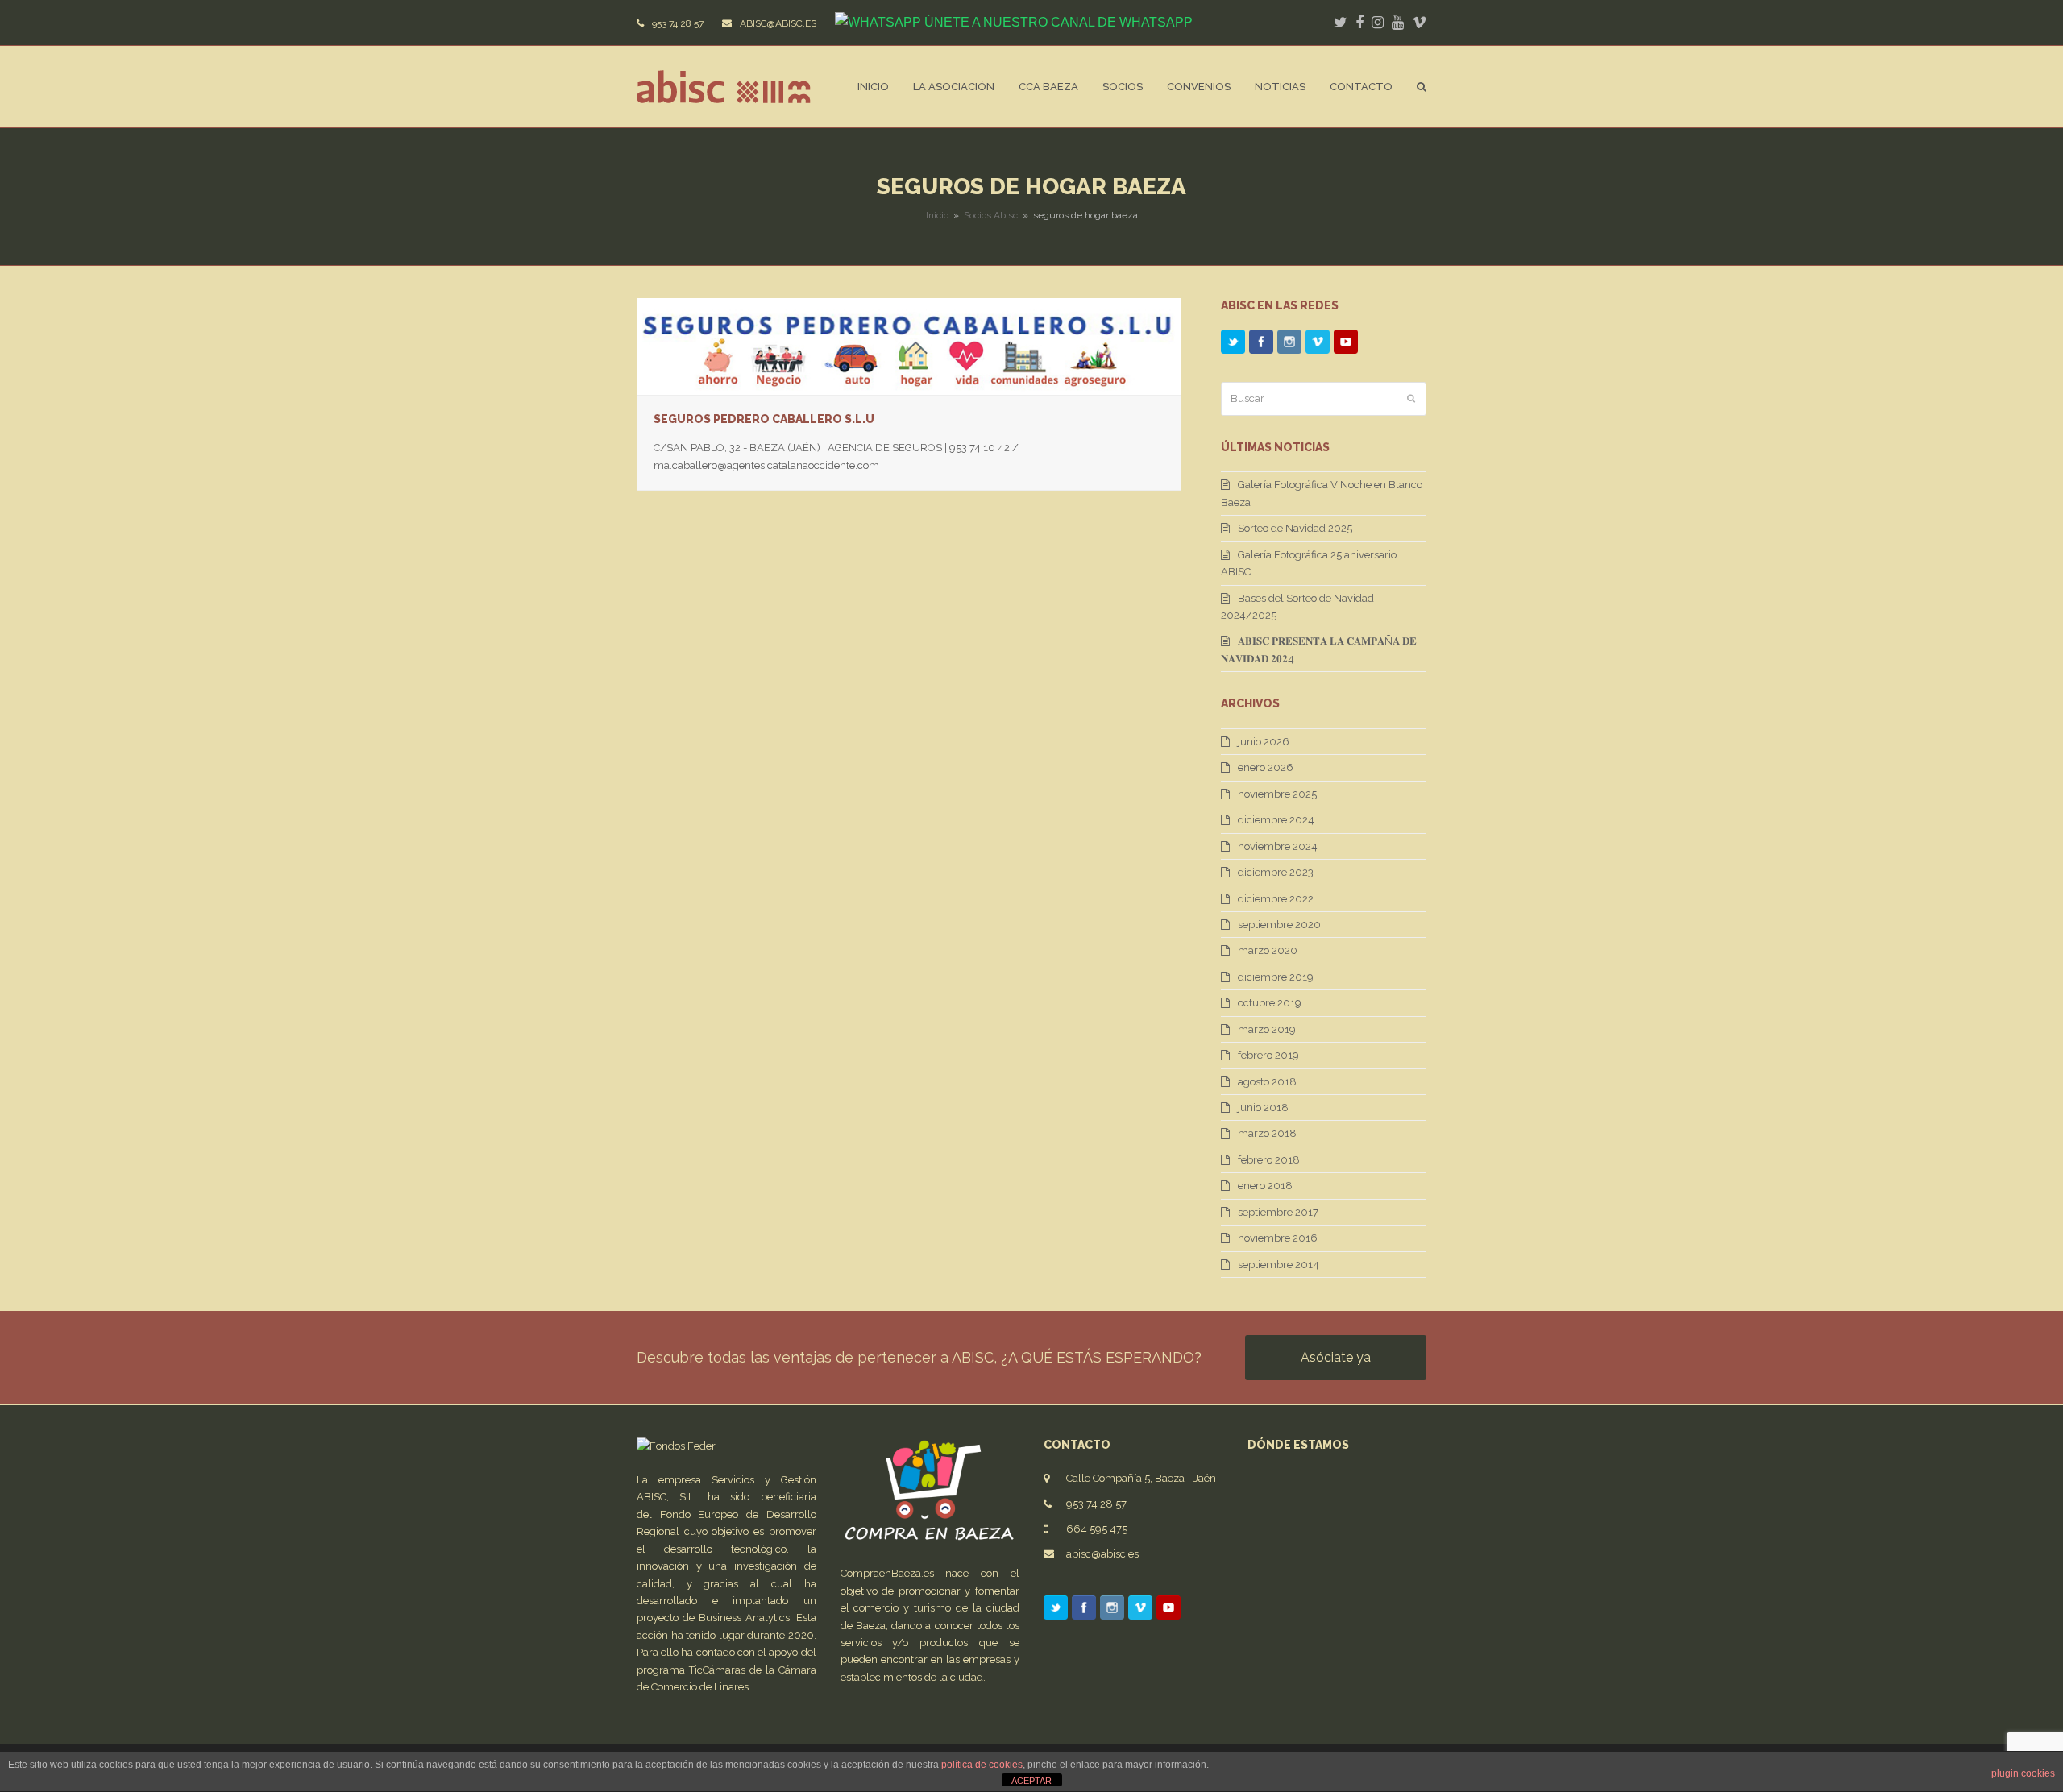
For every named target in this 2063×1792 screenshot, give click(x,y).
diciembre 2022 (1276, 899)
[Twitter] (1233, 345)
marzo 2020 (1268, 950)
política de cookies (982, 1765)
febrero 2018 (1269, 1160)
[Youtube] (1346, 345)
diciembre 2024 (1276, 820)
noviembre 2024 (1278, 846)
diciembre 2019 (1276, 977)
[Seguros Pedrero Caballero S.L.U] (909, 345)
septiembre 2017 (1278, 1212)
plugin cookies (2023, 1773)
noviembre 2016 (1278, 1238)
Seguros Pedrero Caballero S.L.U (764, 419)
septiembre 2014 (1278, 1265)
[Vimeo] (1318, 345)
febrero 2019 (1268, 1055)
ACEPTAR (1031, 1781)
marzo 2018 (1267, 1133)
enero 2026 (1266, 767)
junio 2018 (1263, 1108)
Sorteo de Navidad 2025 (1295, 528)
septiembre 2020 (1279, 925)
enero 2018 (1265, 1186)
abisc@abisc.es (1102, 1554)
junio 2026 (1264, 742)
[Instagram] (1289, 345)
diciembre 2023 (1276, 872)
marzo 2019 (1267, 1029)
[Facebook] (1261, 345)
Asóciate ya (1336, 1357)
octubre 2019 (1270, 1003)
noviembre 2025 (1277, 794)
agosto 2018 (1267, 1082)
